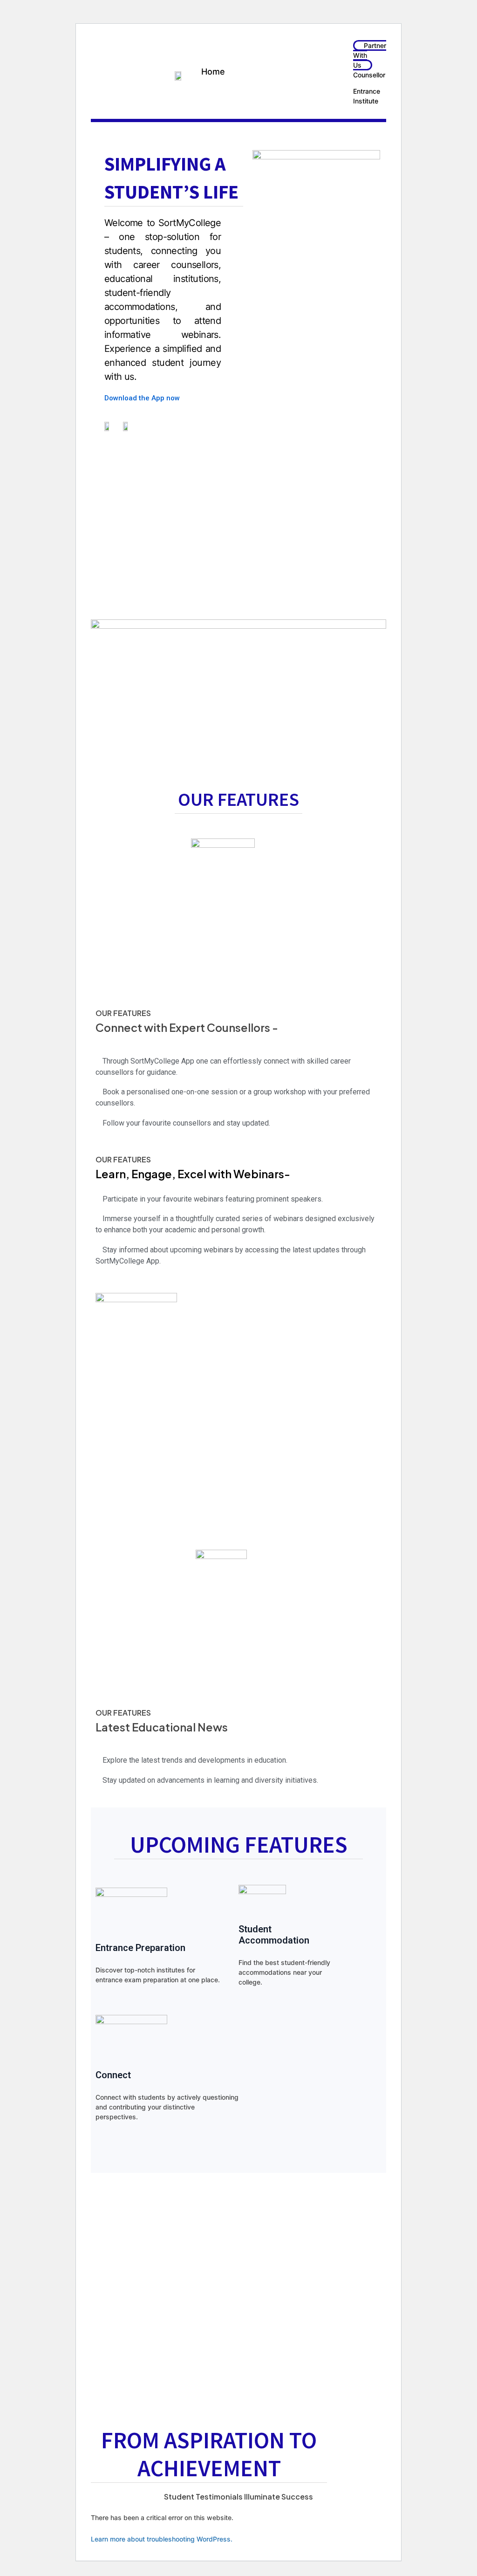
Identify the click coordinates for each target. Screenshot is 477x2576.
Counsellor (369, 75)
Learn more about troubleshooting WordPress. (162, 2539)
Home (213, 72)
